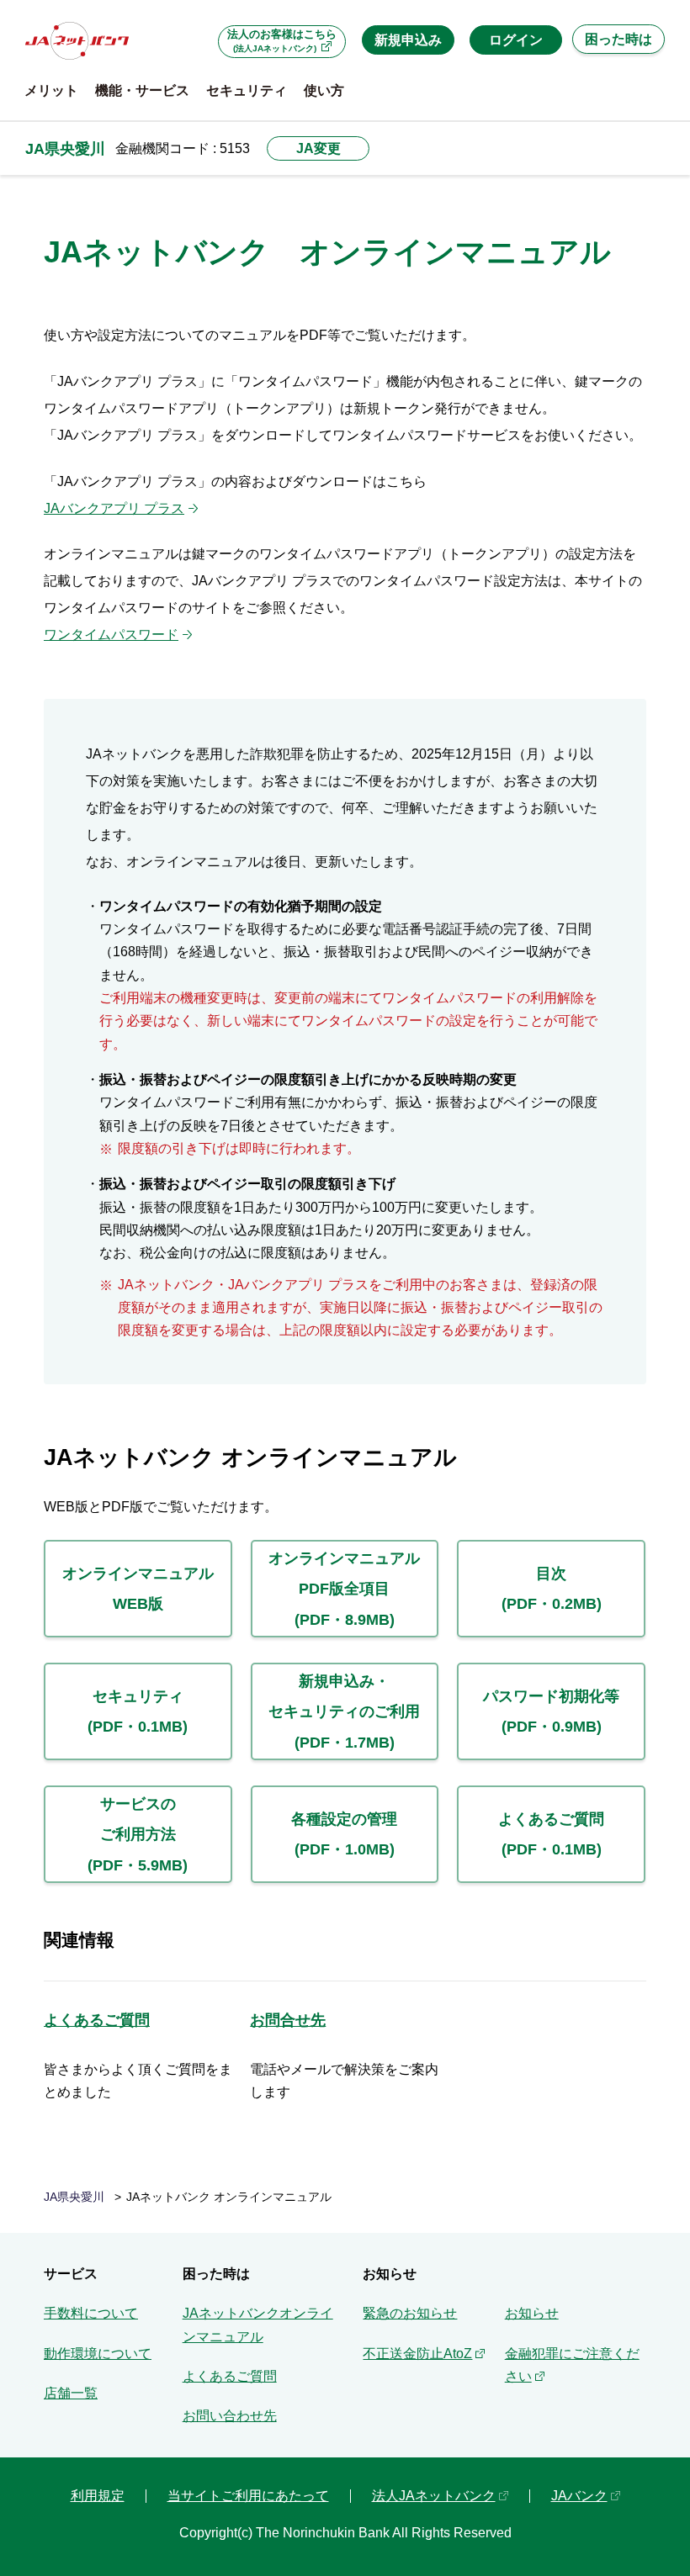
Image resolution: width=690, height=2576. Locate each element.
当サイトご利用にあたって (248, 2496)
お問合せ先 (288, 2020)
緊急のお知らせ (410, 2313)
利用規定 (98, 2496)
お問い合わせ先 (230, 2416)
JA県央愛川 (65, 148)
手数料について (91, 2313)
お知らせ (532, 2313)
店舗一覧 (71, 2393)
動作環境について (98, 2354)
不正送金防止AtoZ (417, 2354)
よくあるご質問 (97, 2020)
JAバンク (579, 2496)
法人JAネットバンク (434, 2496)
